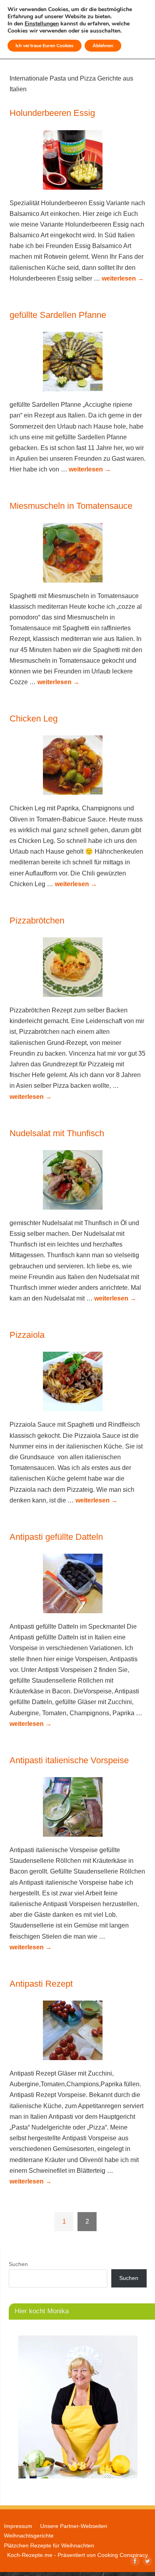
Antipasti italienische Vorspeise (69, 1760)
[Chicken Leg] (77, 767)
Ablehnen (103, 46)
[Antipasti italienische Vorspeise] (77, 1808)
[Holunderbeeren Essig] (77, 162)
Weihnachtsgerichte (29, 2536)
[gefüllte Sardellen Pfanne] (77, 363)
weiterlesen (123, 278)
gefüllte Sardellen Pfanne (58, 315)
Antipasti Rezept (41, 1984)
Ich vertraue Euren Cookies (45, 46)
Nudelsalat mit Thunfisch (57, 1133)
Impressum (18, 2526)
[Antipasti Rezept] (77, 2032)
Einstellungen (42, 24)
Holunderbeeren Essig (52, 113)
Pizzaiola (27, 1335)
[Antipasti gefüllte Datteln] (77, 1585)
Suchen (18, 2264)
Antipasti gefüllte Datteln (56, 1537)
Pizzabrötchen (37, 921)
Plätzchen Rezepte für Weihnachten (49, 2545)
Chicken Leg (34, 719)
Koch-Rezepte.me (30, 2555)
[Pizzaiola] (77, 1383)
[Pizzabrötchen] (77, 969)
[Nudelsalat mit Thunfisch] (77, 1181)
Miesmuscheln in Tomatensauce (71, 506)
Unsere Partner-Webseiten (74, 2526)
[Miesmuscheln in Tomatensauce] (77, 554)
